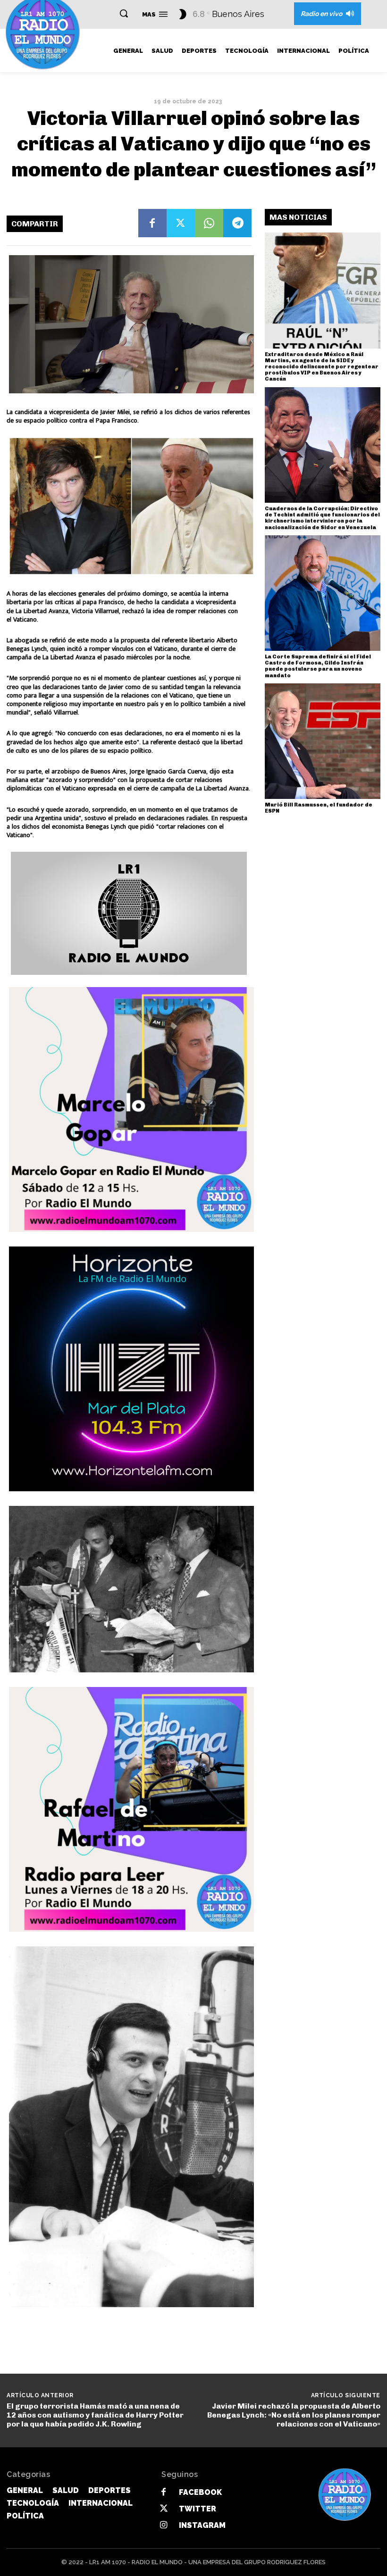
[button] (124, 13)
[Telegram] (237, 223)
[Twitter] (181, 223)
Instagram (202, 2525)
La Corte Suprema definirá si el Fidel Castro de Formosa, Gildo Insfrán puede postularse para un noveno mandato (318, 666)
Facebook (200, 2492)
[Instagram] (164, 2525)
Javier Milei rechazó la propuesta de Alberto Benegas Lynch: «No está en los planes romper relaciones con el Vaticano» (294, 2415)
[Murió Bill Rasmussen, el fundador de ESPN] (323, 741)
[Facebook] (152, 223)
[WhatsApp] (209, 223)
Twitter (198, 2509)
